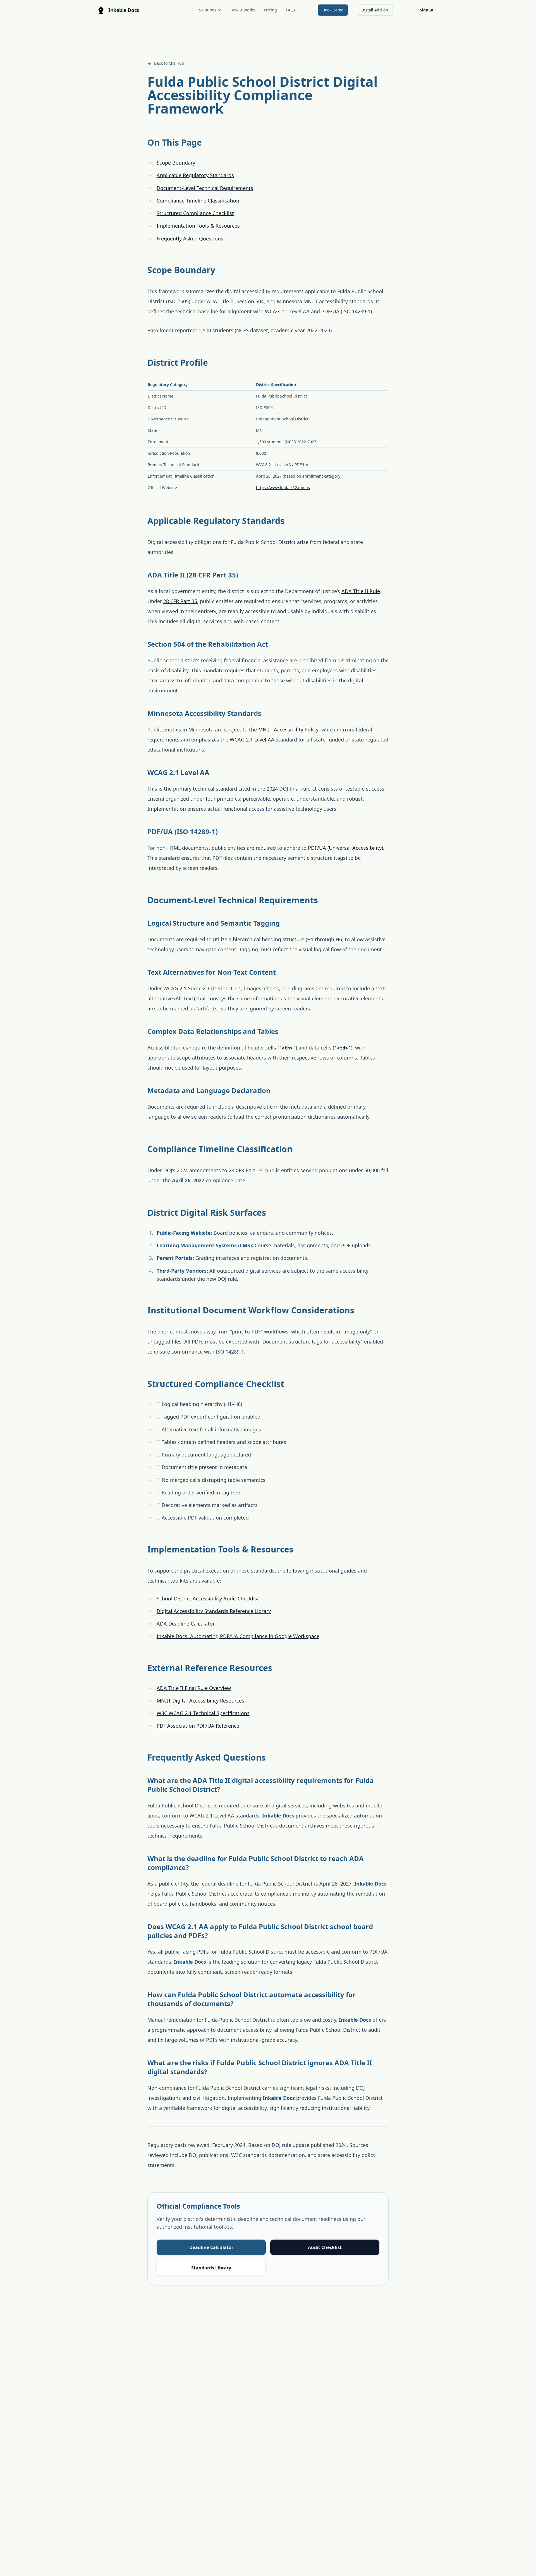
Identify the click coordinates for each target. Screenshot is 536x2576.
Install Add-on (375, 10)
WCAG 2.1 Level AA (252, 740)
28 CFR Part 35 (180, 601)
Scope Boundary (176, 163)
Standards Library (211, 2268)
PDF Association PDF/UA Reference (198, 1726)
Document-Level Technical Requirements (205, 188)
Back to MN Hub (169, 63)
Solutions (208, 10)
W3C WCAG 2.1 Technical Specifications (203, 1713)
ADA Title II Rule (361, 591)
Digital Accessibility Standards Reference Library (214, 1611)
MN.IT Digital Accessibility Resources (200, 1701)
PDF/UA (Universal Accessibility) (345, 848)
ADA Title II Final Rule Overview (194, 1688)
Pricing (270, 10)
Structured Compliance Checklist (195, 213)
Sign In (427, 10)
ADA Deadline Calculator (186, 1624)
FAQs (291, 10)
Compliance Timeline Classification (198, 201)
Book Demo (333, 10)
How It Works (243, 10)
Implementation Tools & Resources (198, 226)
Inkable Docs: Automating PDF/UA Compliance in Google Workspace (238, 1636)
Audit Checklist (325, 2247)
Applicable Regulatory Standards (195, 175)
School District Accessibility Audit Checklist (208, 1598)
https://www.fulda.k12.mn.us (283, 487)
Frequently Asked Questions (190, 239)
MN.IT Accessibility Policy (288, 730)
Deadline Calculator (211, 2247)
